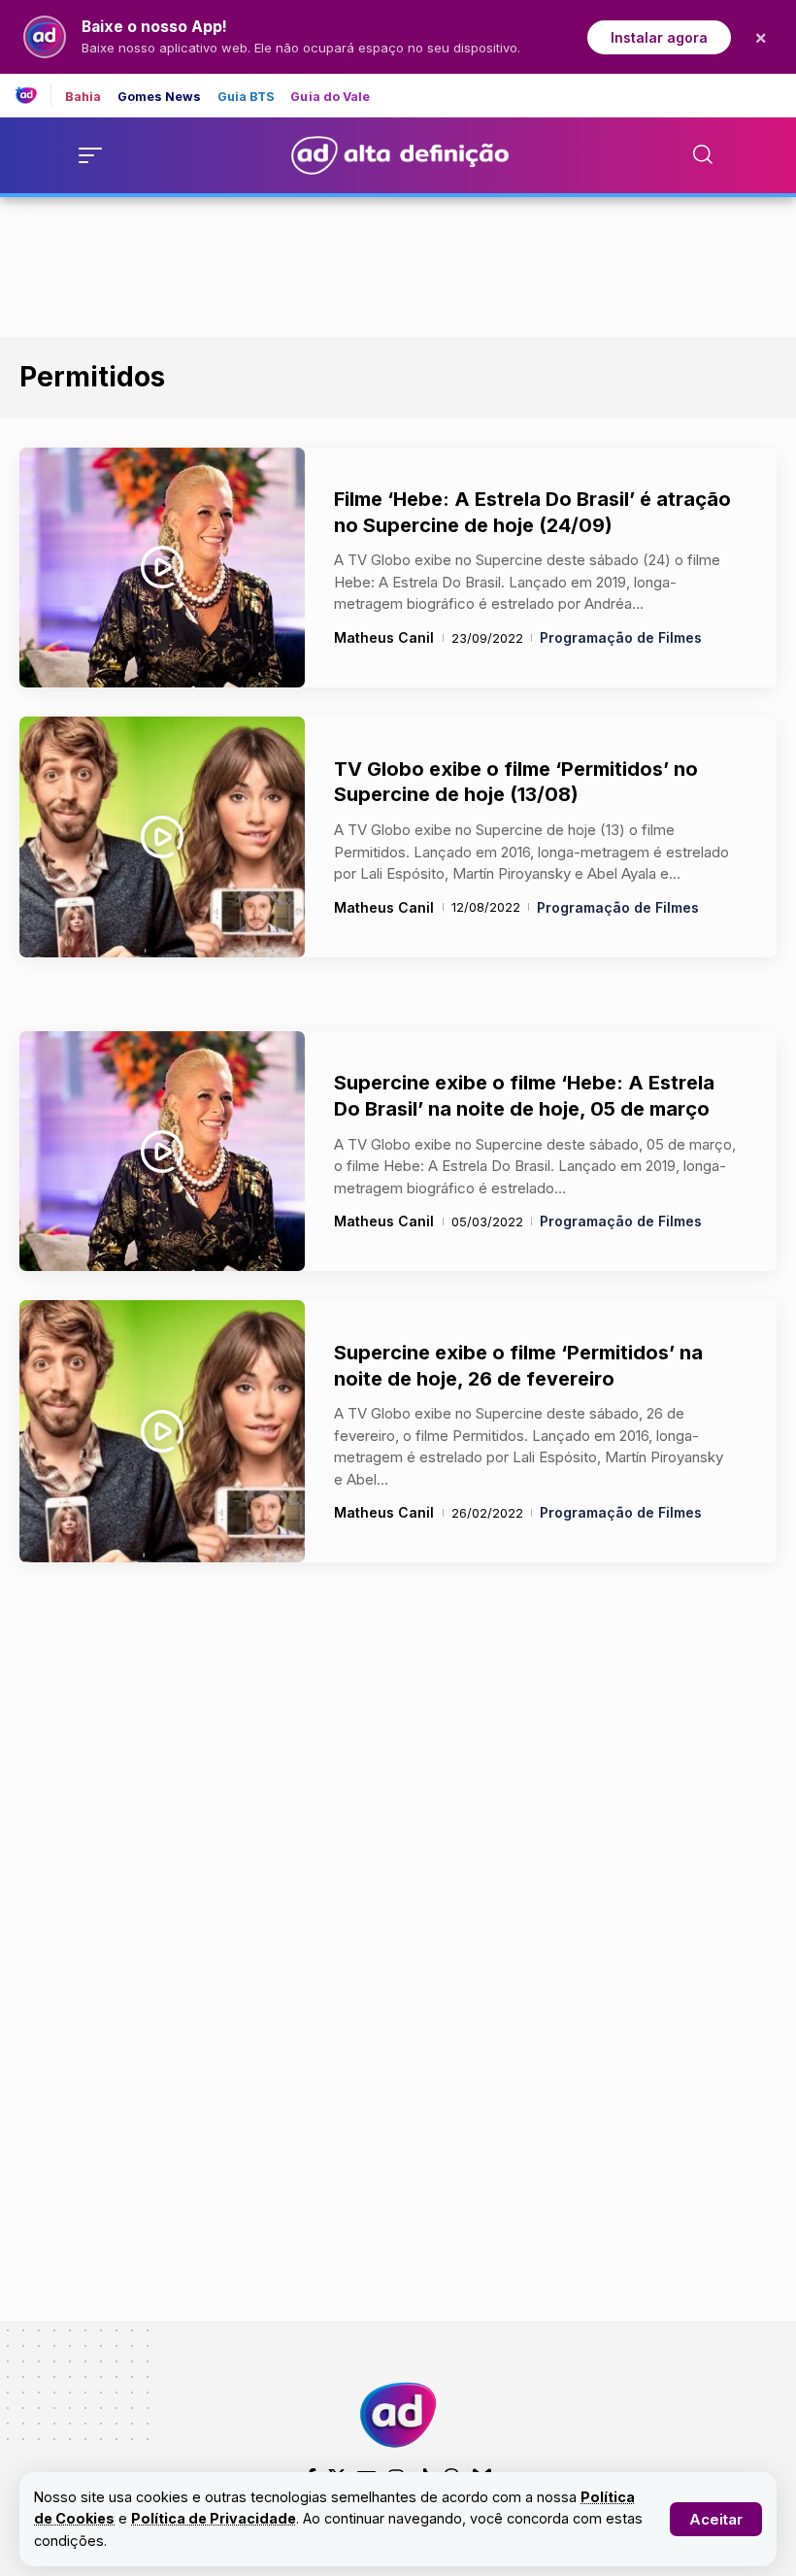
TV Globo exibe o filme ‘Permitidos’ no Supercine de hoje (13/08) (516, 782)
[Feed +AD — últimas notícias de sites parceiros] (33, 95)
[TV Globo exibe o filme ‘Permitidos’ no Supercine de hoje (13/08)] (162, 837)
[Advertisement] (398, 263)
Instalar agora (659, 37)
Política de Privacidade (214, 2518)
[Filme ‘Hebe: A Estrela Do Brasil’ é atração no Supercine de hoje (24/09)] (162, 568)
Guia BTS (247, 98)
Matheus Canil (384, 637)
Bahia (83, 98)
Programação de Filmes (621, 637)
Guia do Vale (330, 98)
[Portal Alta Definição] (398, 2415)
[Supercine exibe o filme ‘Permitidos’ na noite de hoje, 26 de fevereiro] (162, 1431)
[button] (716, 2519)
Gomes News (160, 98)
